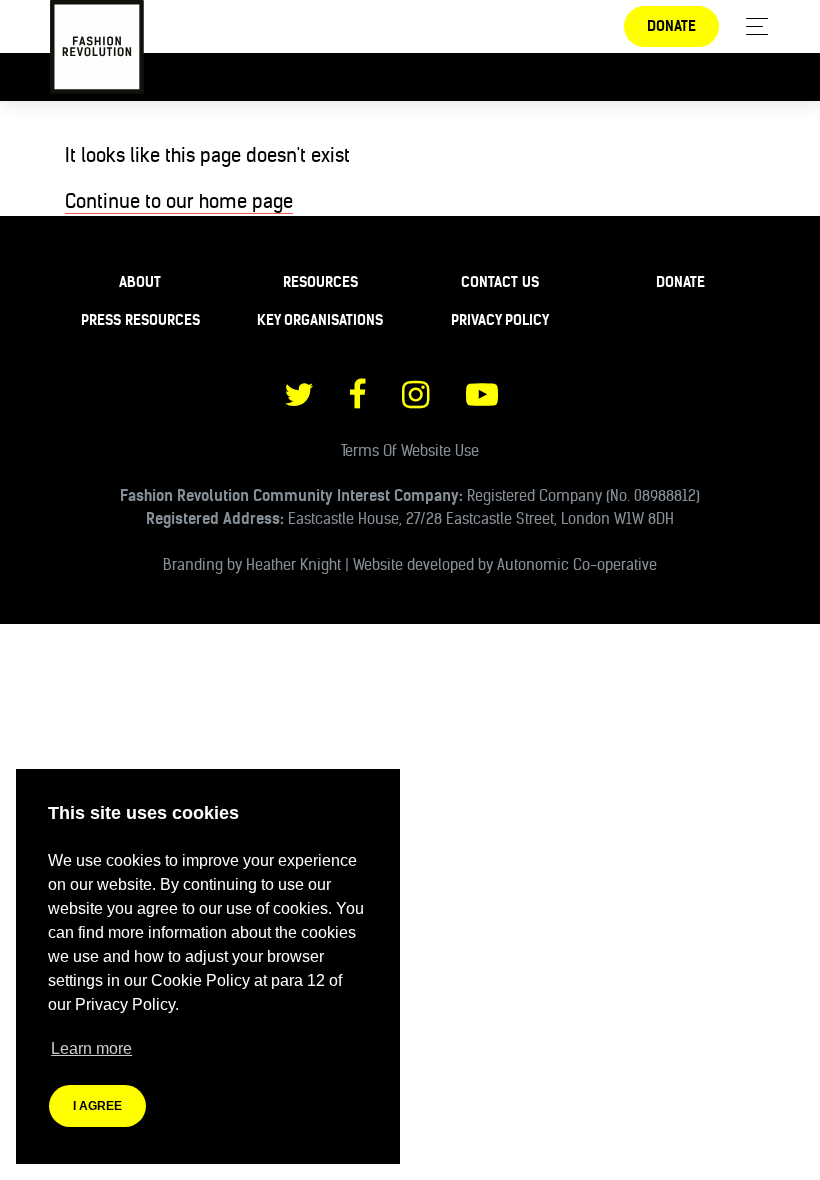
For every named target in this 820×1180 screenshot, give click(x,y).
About (140, 282)
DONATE (671, 26)
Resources (320, 282)
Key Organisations (320, 320)
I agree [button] (97, 1106)
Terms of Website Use (410, 450)
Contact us (500, 282)
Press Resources (140, 320)
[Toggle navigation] (751, 26)
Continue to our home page (179, 201)
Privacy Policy (500, 320)
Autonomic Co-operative (577, 564)
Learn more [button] (91, 1048)
